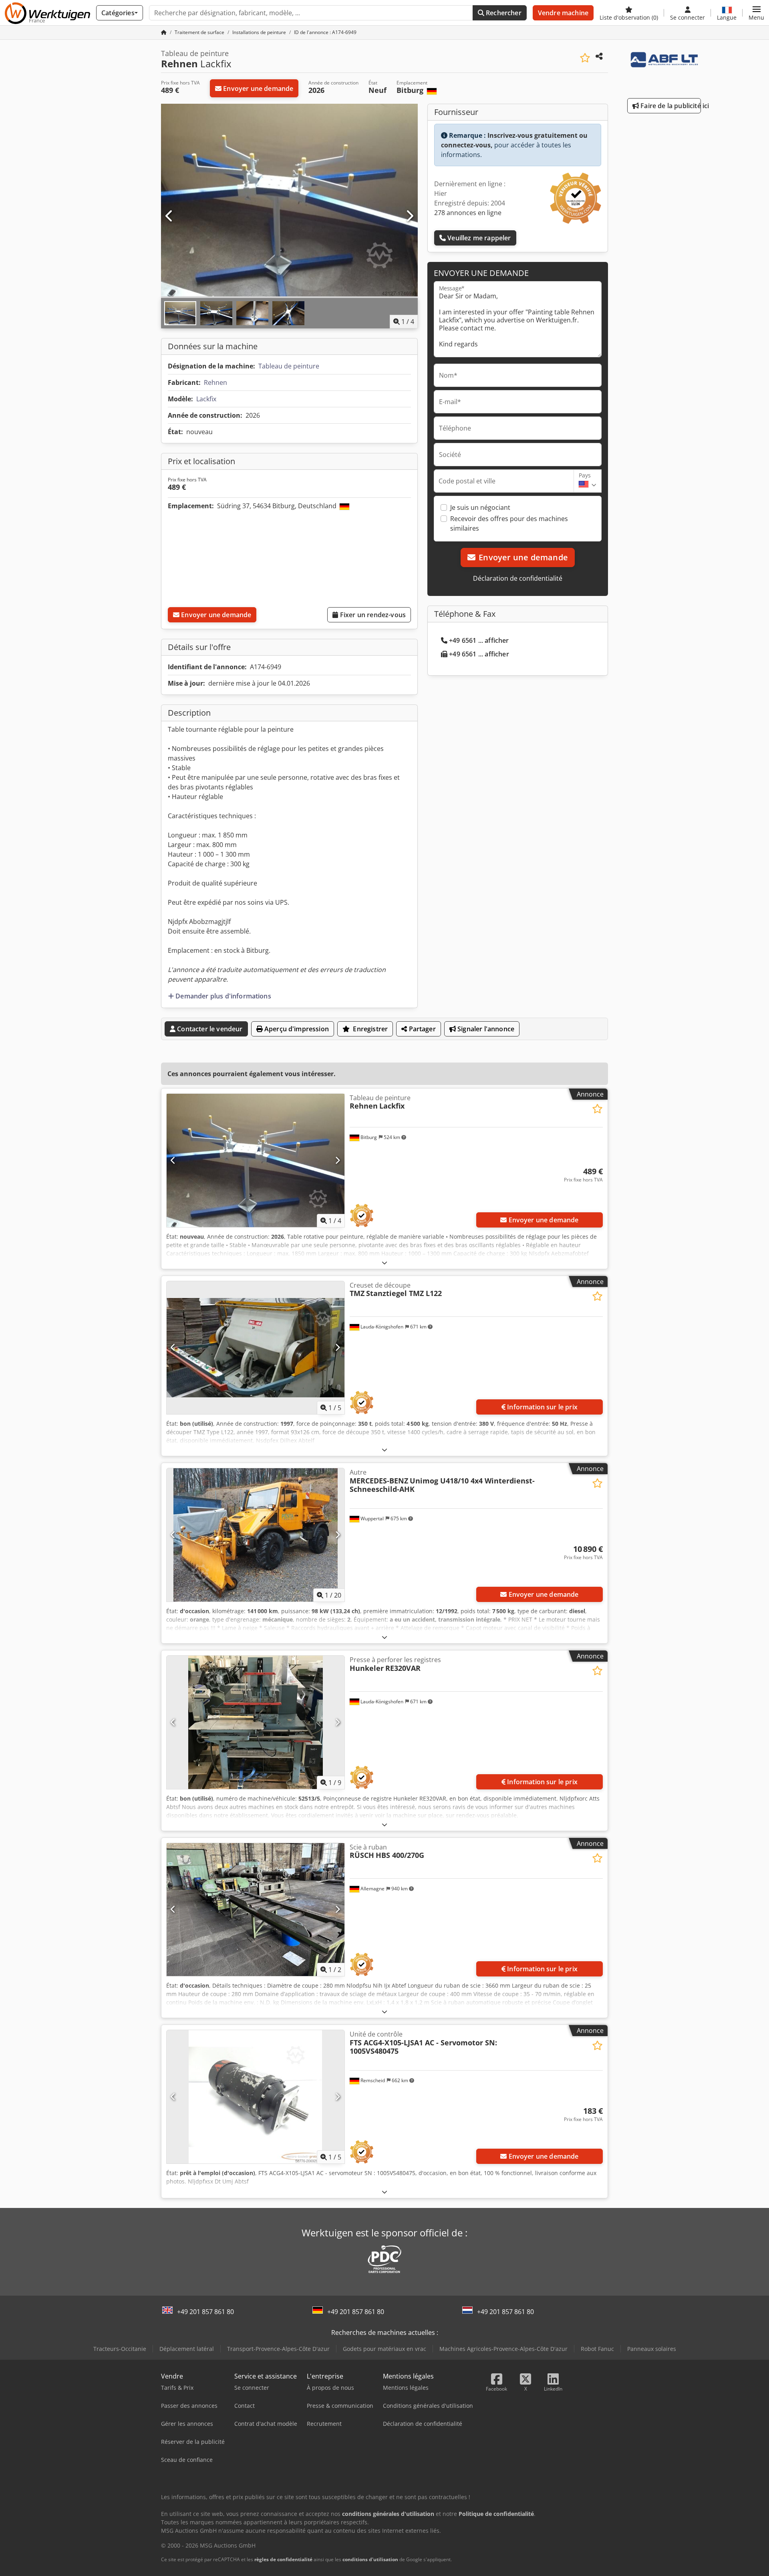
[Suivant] (409, 216)
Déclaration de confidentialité (518, 578)
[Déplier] (384, 1263)
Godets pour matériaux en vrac (384, 2349)
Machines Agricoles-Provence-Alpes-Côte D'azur (503, 2349)
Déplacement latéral (187, 2349)
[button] (756, 13)
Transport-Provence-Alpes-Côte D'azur (278, 2349)
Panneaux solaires (652, 2349)
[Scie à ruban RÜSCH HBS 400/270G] (256, 1910)
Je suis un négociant (480, 507)
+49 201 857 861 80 (205, 2312)
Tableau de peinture (289, 366)
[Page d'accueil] (164, 32)
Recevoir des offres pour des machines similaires (509, 523)
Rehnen (215, 382)
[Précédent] (169, 216)
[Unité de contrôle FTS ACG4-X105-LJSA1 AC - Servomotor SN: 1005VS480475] (256, 2097)
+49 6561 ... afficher (479, 640)
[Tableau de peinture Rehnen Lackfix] (256, 1160)
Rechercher (503, 13)
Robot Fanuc (597, 2349)
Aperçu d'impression (296, 1029)
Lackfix (206, 399)
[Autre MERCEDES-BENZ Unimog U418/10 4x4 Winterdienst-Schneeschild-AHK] (256, 1535)
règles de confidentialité (283, 2559)
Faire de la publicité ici (670, 106)
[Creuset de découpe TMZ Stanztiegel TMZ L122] (256, 1348)
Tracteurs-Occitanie (120, 2349)
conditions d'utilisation (370, 2559)
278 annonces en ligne (468, 213)
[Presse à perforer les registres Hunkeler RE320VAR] (256, 1722)
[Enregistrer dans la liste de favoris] (585, 58)
